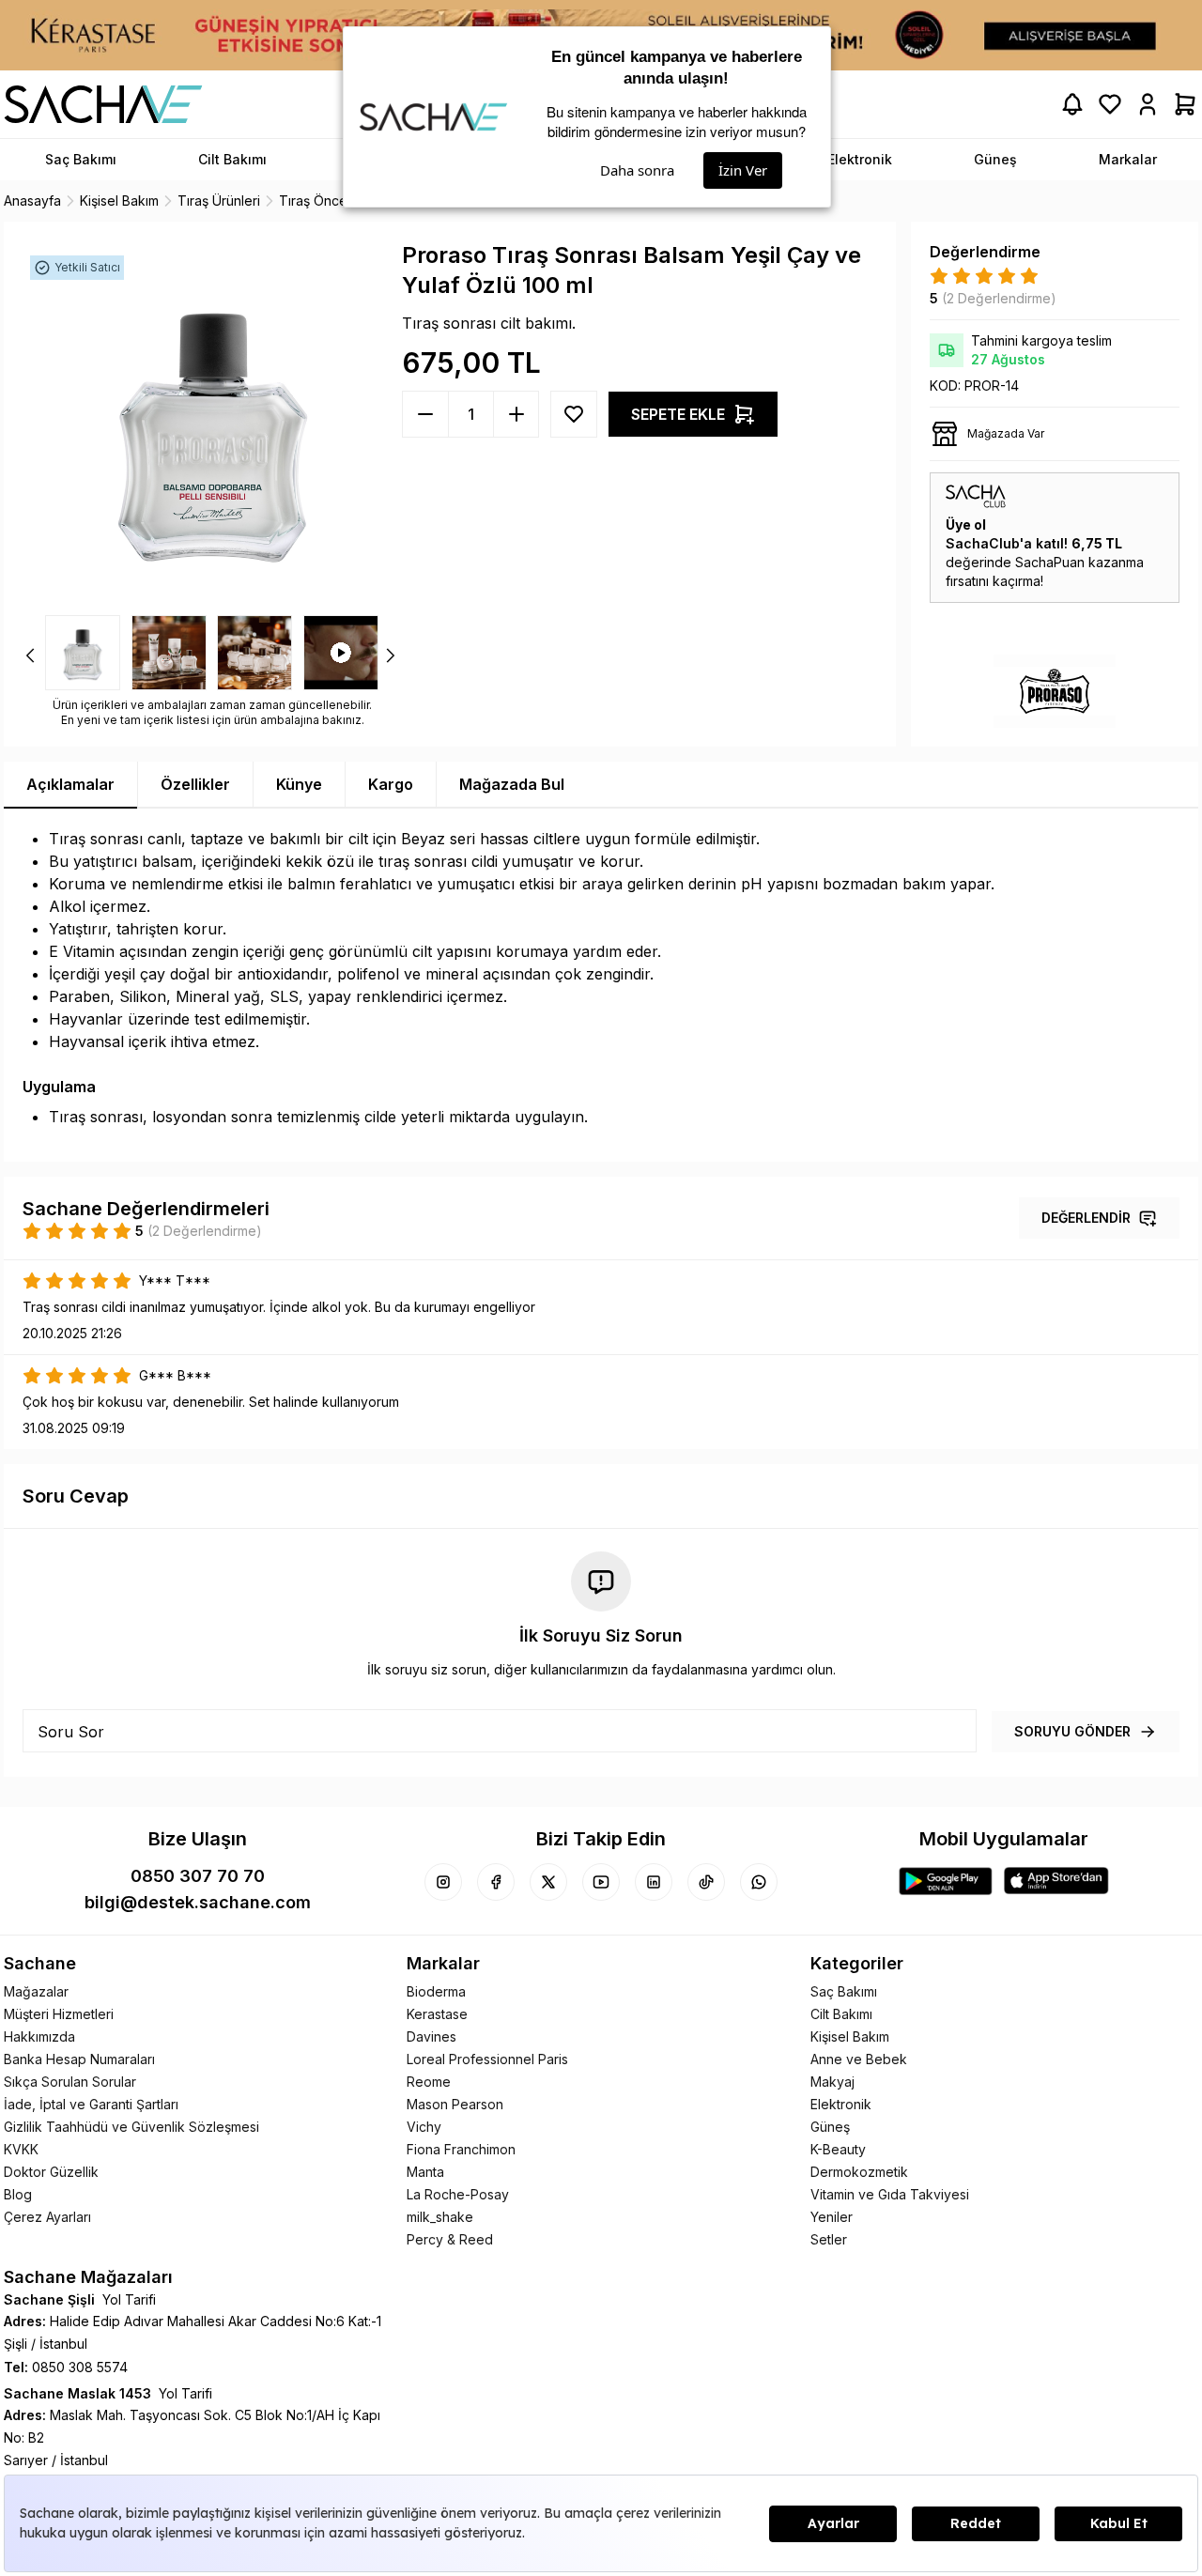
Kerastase (437, 2014)
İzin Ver (743, 170)
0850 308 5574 (80, 2367)
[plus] (425, 414)
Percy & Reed (450, 2239)
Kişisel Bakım (850, 2036)
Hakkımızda (39, 2036)
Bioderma (436, 1991)
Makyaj (832, 2082)
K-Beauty (838, 2149)
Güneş (830, 2127)
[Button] (574, 414)
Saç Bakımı (844, 1991)
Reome (429, 2082)
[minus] (516, 414)
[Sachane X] (548, 1882)
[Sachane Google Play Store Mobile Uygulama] (946, 1881)
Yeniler (832, 2217)
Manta (425, 2172)
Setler (829, 2239)
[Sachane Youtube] (601, 1882)
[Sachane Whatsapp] (759, 1882)
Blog (18, 2194)
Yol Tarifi (129, 2299)
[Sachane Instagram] (443, 1882)
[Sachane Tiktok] (706, 1882)
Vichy (424, 2127)
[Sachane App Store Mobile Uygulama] (1056, 1881)
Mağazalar (36, 1991)
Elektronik (841, 2104)
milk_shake (440, 2217)
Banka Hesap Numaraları (79, 2059)
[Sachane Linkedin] (654, 1882)
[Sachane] (103, 104)
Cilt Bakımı (841, 2014)
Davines (431, 2036)
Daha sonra (637, 170)
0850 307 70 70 (198, 1876)
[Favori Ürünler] (1110, 104)
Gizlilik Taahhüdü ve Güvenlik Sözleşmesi (131, 2127)
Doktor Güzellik (51, 2172)
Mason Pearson (455, 2104)
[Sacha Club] (1055, 496)
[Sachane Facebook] (496, 1882)
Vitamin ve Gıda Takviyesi (890, 2194)
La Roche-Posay (458, 2194)
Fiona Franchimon (461, 2149)
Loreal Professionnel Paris (487, 2059)
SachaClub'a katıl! (1007, 543)
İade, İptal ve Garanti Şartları (91, 2104)
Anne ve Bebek (859, 2059)
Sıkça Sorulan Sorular (70, 2082)
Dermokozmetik (859, 2172)
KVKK (21, 2149)
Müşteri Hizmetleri (59, 2014)
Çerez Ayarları (47, 2217)
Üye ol (966, 524)
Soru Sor (71, 1732)
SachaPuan (1050, 562)
